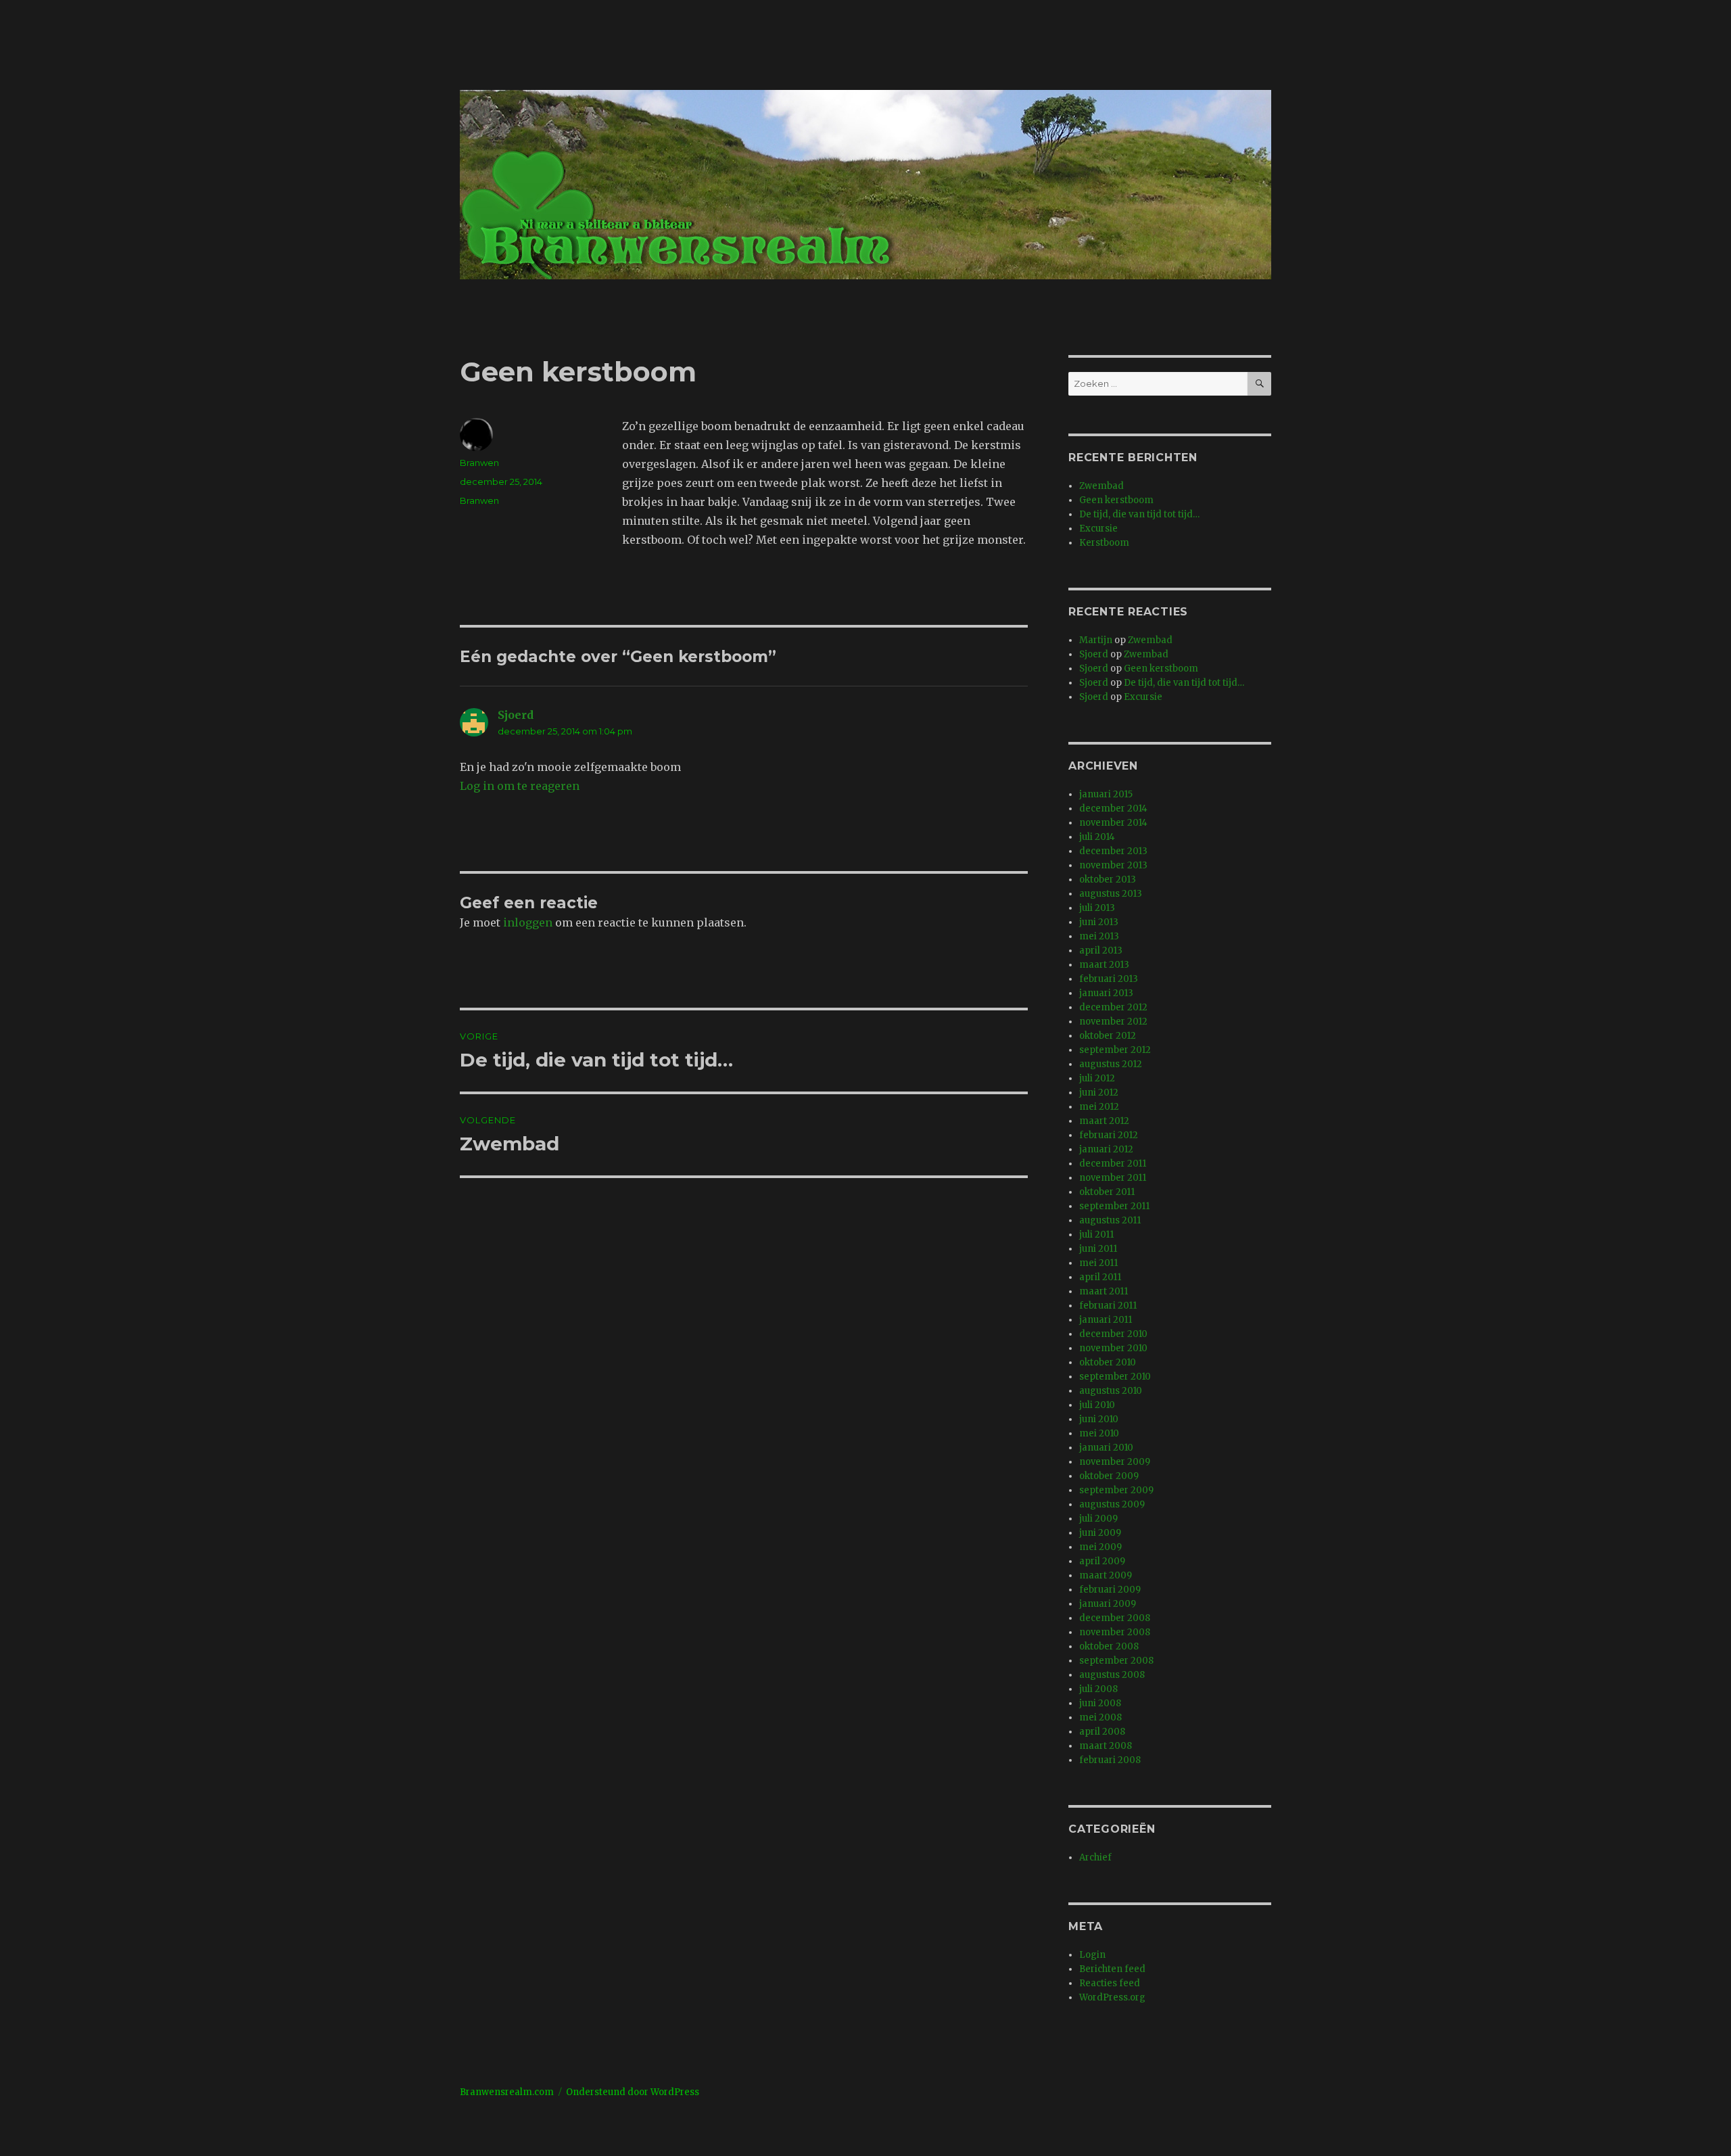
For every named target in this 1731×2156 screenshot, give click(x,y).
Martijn (1096, 640)
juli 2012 (1097, 1078)
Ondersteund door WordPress (633, 2092)
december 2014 (1113, 808)
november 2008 (1115, 1632)
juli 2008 (1098, 1689)
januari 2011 (1106, 1320)
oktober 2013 (1108, 880)
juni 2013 (1099, 922)
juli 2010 (1097, 1405)
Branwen (479, 463)
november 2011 (1113, 1178)
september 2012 (1115, 1050)
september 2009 (1116, 1490)
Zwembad (1101, 486)
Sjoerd (516, 715)
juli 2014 (1097, 837)
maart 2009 (1106, 1575)
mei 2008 (1100, 1717)
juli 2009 (1098, 1519)
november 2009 (1115, 1462)
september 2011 (1114, 1206)
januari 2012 (1106, 1149)
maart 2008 (1106, 1746)
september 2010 (1115, 1377)
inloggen (528, 922)
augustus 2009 (1112, 1504)
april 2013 (1101, 951)
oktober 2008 (1109, 1646)
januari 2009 (1108, 1604)
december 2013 (1113, 851)
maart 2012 (1104, 1121)
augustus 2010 (1111, 1391)
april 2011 (1100, 1277)
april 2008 (1102, 1732)
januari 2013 (1106, 993)
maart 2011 (1104, 1291)
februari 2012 (1109, 1135)
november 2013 (1113, 865)
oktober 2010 (1108, 1362)
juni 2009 (1100, 1533)
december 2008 (1115, 1618)
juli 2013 (1097, 908)
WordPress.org (1112, 1997)
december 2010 (1113, 1334)
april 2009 (1102, 1561)
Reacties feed (1110, 1983)
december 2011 (1113, 1164)
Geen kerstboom (1116, 500)
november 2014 (1113, 823)
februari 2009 (1110, 1590)
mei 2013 (1099, 936)
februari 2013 (1109, 979)
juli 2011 (1096, 1235)
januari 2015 (1106, 794)
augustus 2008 (1112, 1675)
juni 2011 (1098, 1249)
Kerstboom (1104, 543)
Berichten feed (1112, 1969)
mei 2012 (1099, 1107)
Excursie (1098, 529)
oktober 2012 (1108, 1036)
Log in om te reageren (520, 786)
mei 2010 (1099, 1433)
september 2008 (1116, 1661)
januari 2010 (1106, 1448)
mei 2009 (1100, 1547)
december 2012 (1113, 1007)
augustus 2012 (1111, 1064)
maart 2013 (1104, 965)
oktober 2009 (1109, 1476)
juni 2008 (1100, 1703)
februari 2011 (1108, 1306)
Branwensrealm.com (507, 2092)
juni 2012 (1099, 1093)
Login (1092, 1955)
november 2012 (1113, 1022)
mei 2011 (1098, 1263)
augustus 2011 (1110, 1220)
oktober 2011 (1107, 1192)
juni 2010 (1099, 1419)
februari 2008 (1110, 1760)
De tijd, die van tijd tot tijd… (1139, 514)
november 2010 (1113, 1348)
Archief (1095, 1857)
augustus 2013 (1111, 894)
